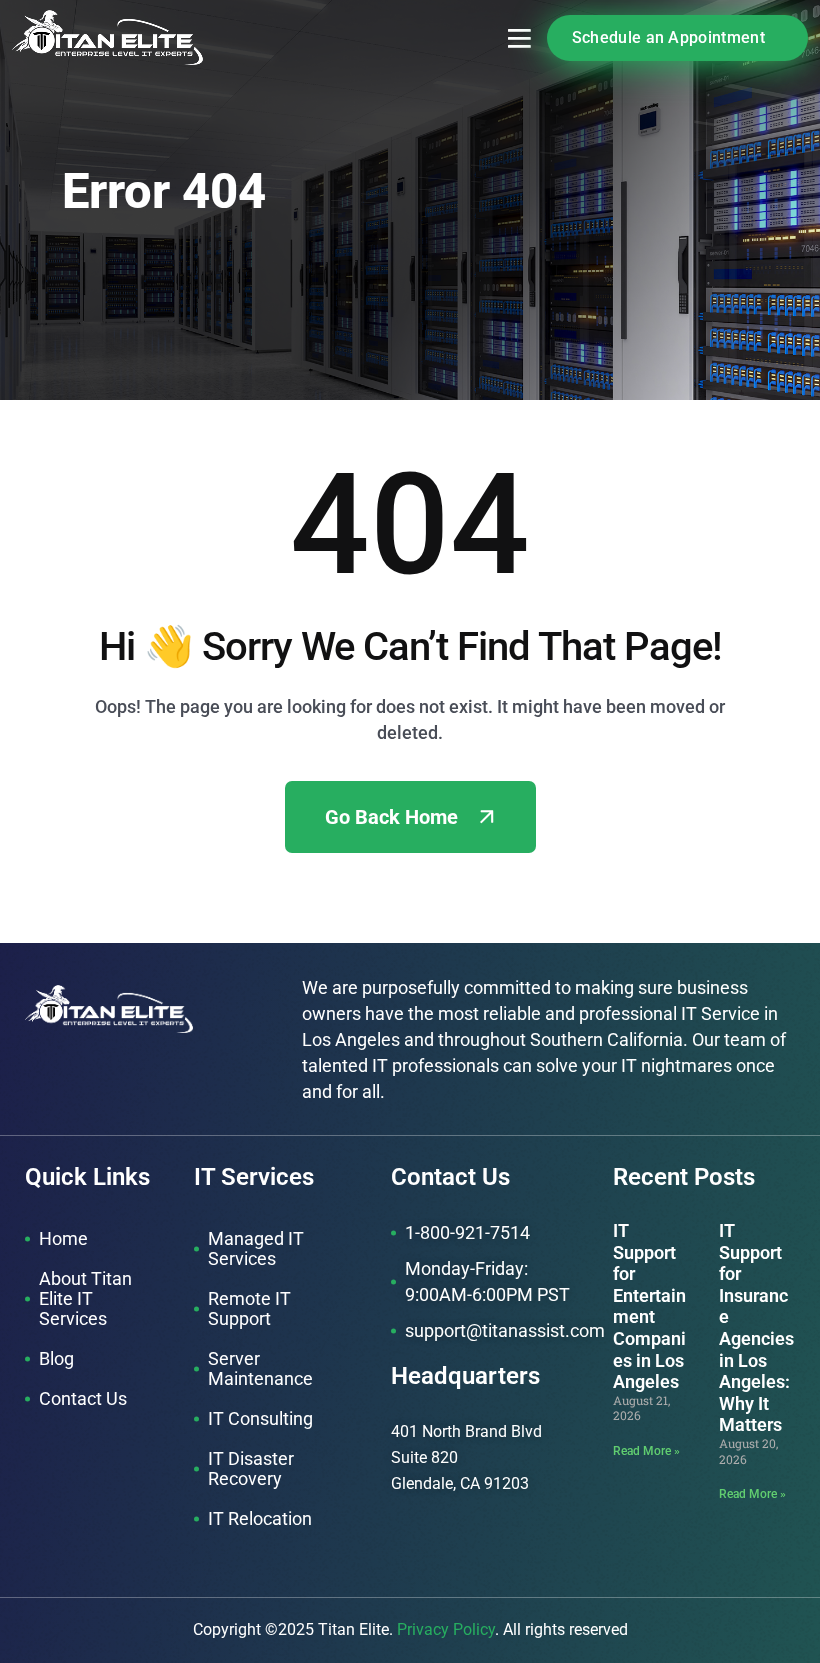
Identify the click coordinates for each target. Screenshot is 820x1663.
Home (63, 1238)
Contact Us (83, 1398)
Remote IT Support (249, 1308)
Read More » (646, 1451)
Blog (56, 1358)
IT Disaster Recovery (251, 1468)
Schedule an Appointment (668, 37)
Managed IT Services (256, 1248)
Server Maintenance (260, 1368)
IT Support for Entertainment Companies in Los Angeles (649, 1306)
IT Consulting (260, 1418)
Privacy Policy (446, 1629)
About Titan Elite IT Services (85, 1298)
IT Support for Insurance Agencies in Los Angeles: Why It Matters (756, 1327)
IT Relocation (260, 1518)
